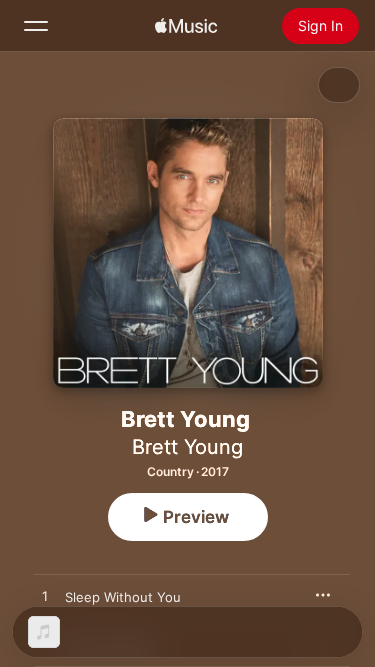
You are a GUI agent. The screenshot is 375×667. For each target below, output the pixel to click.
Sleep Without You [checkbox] (123, 597)
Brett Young (187, 447)
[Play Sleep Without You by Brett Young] (45, 597)
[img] (186, 26)
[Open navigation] (36, 26)
